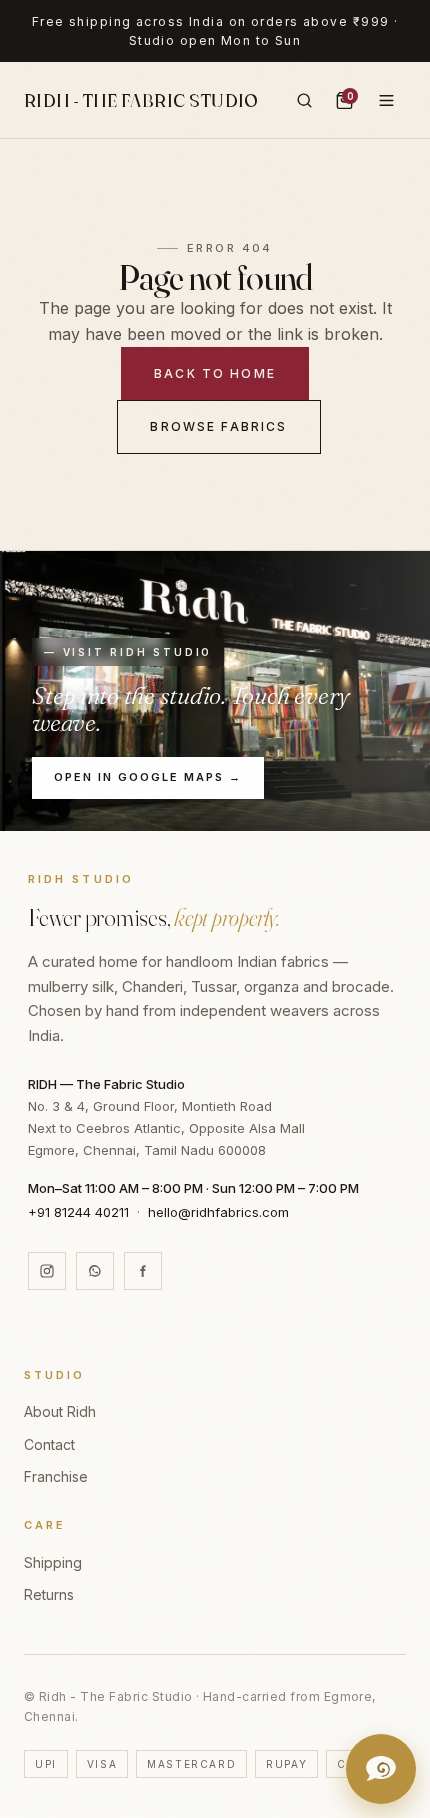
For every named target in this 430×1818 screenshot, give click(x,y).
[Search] (304, 100)
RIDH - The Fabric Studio (141, 100)
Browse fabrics (218, 426)
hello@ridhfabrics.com (218, 1212)
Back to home (215, 373)
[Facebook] (143, 1271)
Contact (49, 1444)
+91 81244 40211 (78, 1212)
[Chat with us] (381, 1769)
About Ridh (60, 1411)
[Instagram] (47, 1271)
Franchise (56, 1476)
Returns (49, 1594)
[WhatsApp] (95, 1271)
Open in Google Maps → (148, 777)
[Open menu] (386, 100)
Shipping (53, 1562)
